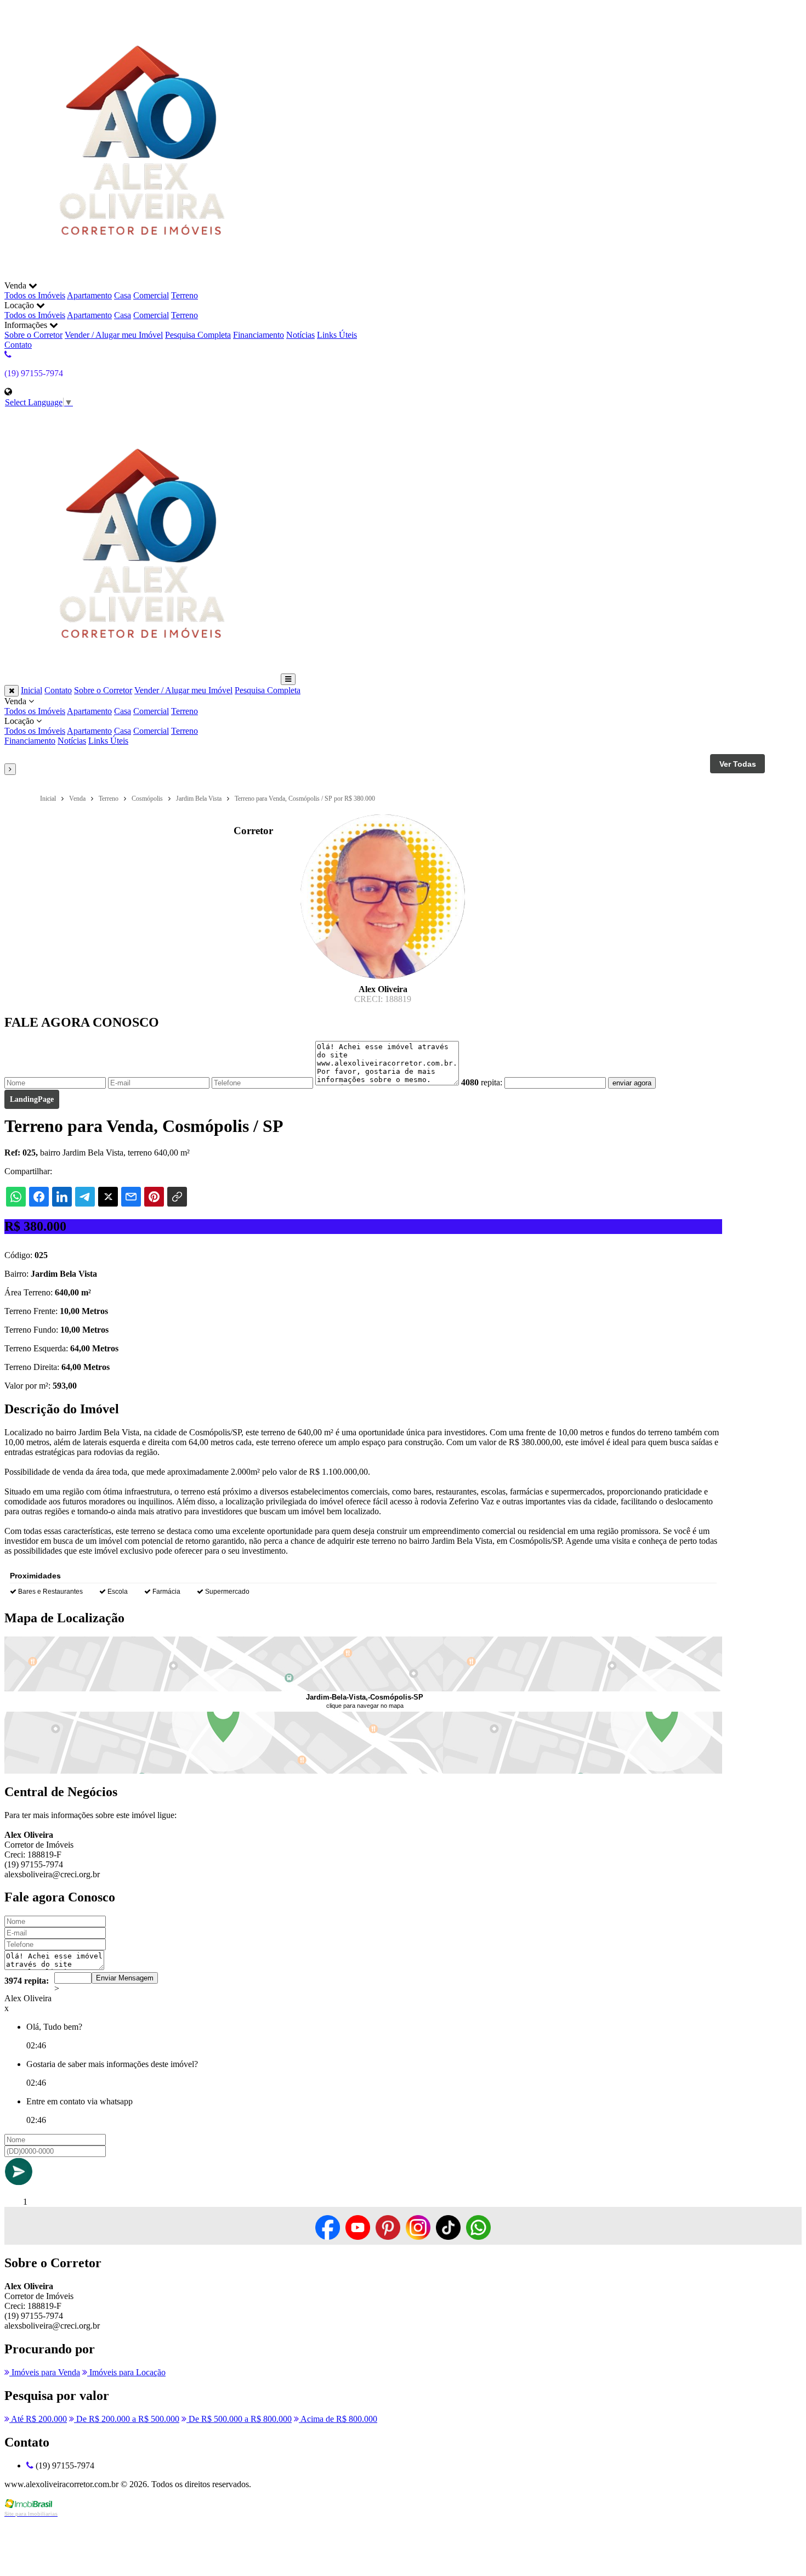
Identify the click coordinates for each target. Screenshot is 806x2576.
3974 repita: (27, 1981)
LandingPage (32, 1099)
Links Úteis (337, 335)
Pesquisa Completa (198, 335)
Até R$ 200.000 (38, 2419)
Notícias (300, 335)
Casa (123, 295)
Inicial (32, 690)
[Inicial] (141, 276)
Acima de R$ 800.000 (338, 2419)
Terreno (185, 295)
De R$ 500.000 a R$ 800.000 (239, 2419)
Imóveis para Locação (126, 2372)
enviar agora (632, 1083)
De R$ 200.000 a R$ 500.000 (127, 2419)
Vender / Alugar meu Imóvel (114, 335)
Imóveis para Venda (45, 2372)
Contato (18, 345)
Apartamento (89, 295)
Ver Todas (738, 764)
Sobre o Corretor (33, 335)
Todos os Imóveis (35, 295)
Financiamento (259, 335)
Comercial (151, 295)
